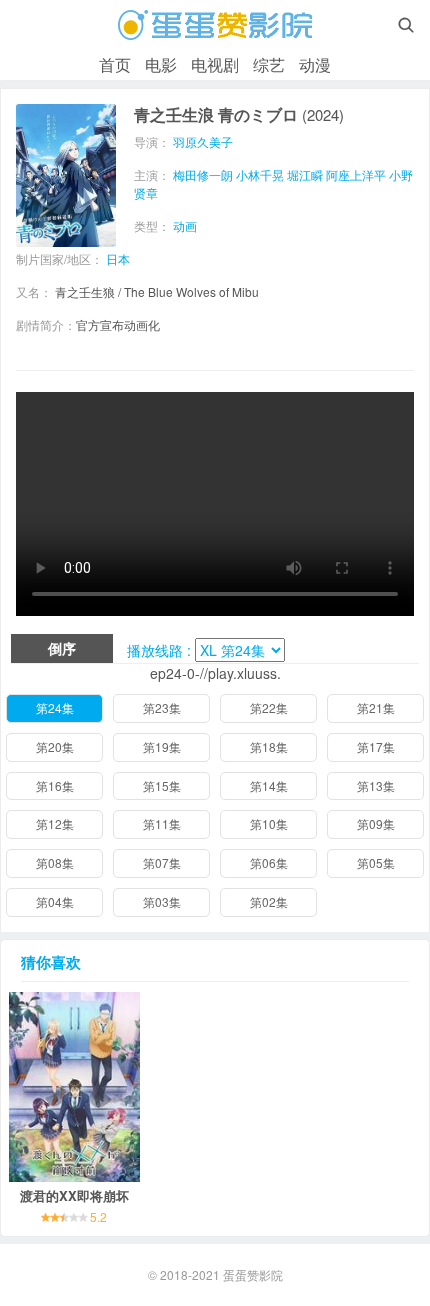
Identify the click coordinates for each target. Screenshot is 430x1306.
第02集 (269, 901)
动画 (185, 225)
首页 (115, 64)
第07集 (162, 862)
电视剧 (215, 64)
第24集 (55, 707)
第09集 (376, 823)
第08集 (55, 862)
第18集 (269, 746)
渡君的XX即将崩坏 (74, 1195)
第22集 (269, 707)
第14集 (269, 785)
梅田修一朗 (203, 174)
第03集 (162, 901)
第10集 (269, 823)
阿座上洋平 (356, 174)
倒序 (62, 648)
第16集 (55, 785)
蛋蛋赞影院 (253, 1274)
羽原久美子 (203, 141)
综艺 (269, 64)
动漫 (315, 64)
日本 (118, 258)
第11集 (162, 823)
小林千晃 (260, 174)
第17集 (376, 746)
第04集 (55, 901)
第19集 (162, 746)
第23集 (162, 707)
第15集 (162, 785)
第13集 (376, 785)
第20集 (55, 746)
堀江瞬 (305, 174)
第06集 (269, 862)
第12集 (55, 823)
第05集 (376, 862)
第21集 (376, 707)
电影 (161, 64)
